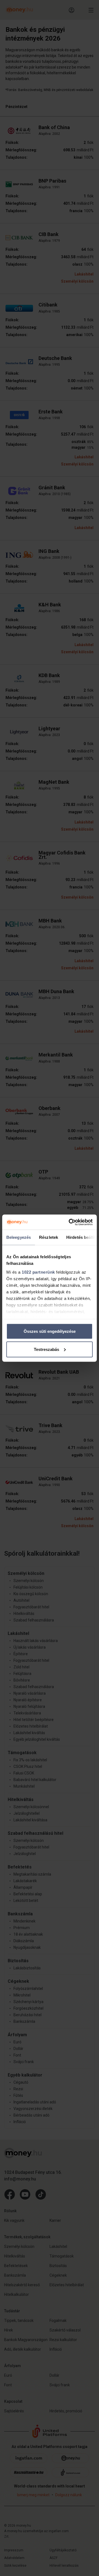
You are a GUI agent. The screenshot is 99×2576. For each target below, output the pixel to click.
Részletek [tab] (49, 1237)
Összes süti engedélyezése (50, 1331)
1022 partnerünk (38, 1272)
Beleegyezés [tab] (19, 1237)
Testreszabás (46, 1349)
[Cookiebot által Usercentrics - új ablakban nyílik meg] (70, 1222)
